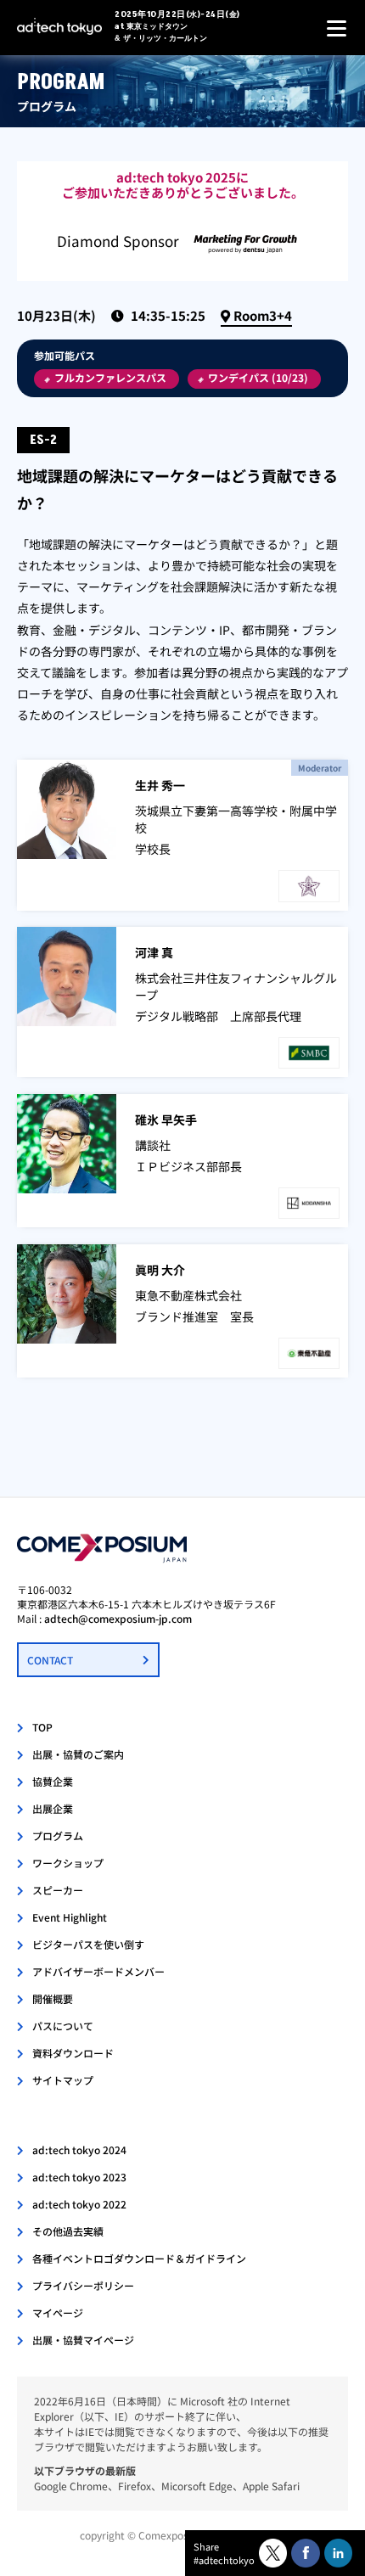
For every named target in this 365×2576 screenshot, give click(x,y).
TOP (42, 1727)
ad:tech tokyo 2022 (79, 2204)
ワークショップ (68, 1863)
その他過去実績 (68, 2231)
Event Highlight (70, 1917)
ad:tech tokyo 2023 (79, 2177)
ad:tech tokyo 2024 (79, 2149)
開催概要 (53, 1998)
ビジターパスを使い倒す (88, 1944)
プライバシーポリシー (83, 2285)
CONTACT (50, 1660)
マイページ (58, 2312)
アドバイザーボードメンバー (98, 1971)
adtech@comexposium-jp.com (118, 1618)
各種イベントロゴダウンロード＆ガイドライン (139, 2258)
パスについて (63, 2026)
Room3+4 (263, 315)
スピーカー (58, 1890)
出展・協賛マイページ (83, 2340)
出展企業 (53, 1808)
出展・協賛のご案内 (78, 1754)
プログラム (58, 1835)
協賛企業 (53, 1781)
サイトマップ (63, 2080)
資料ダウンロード (73, 2053)
